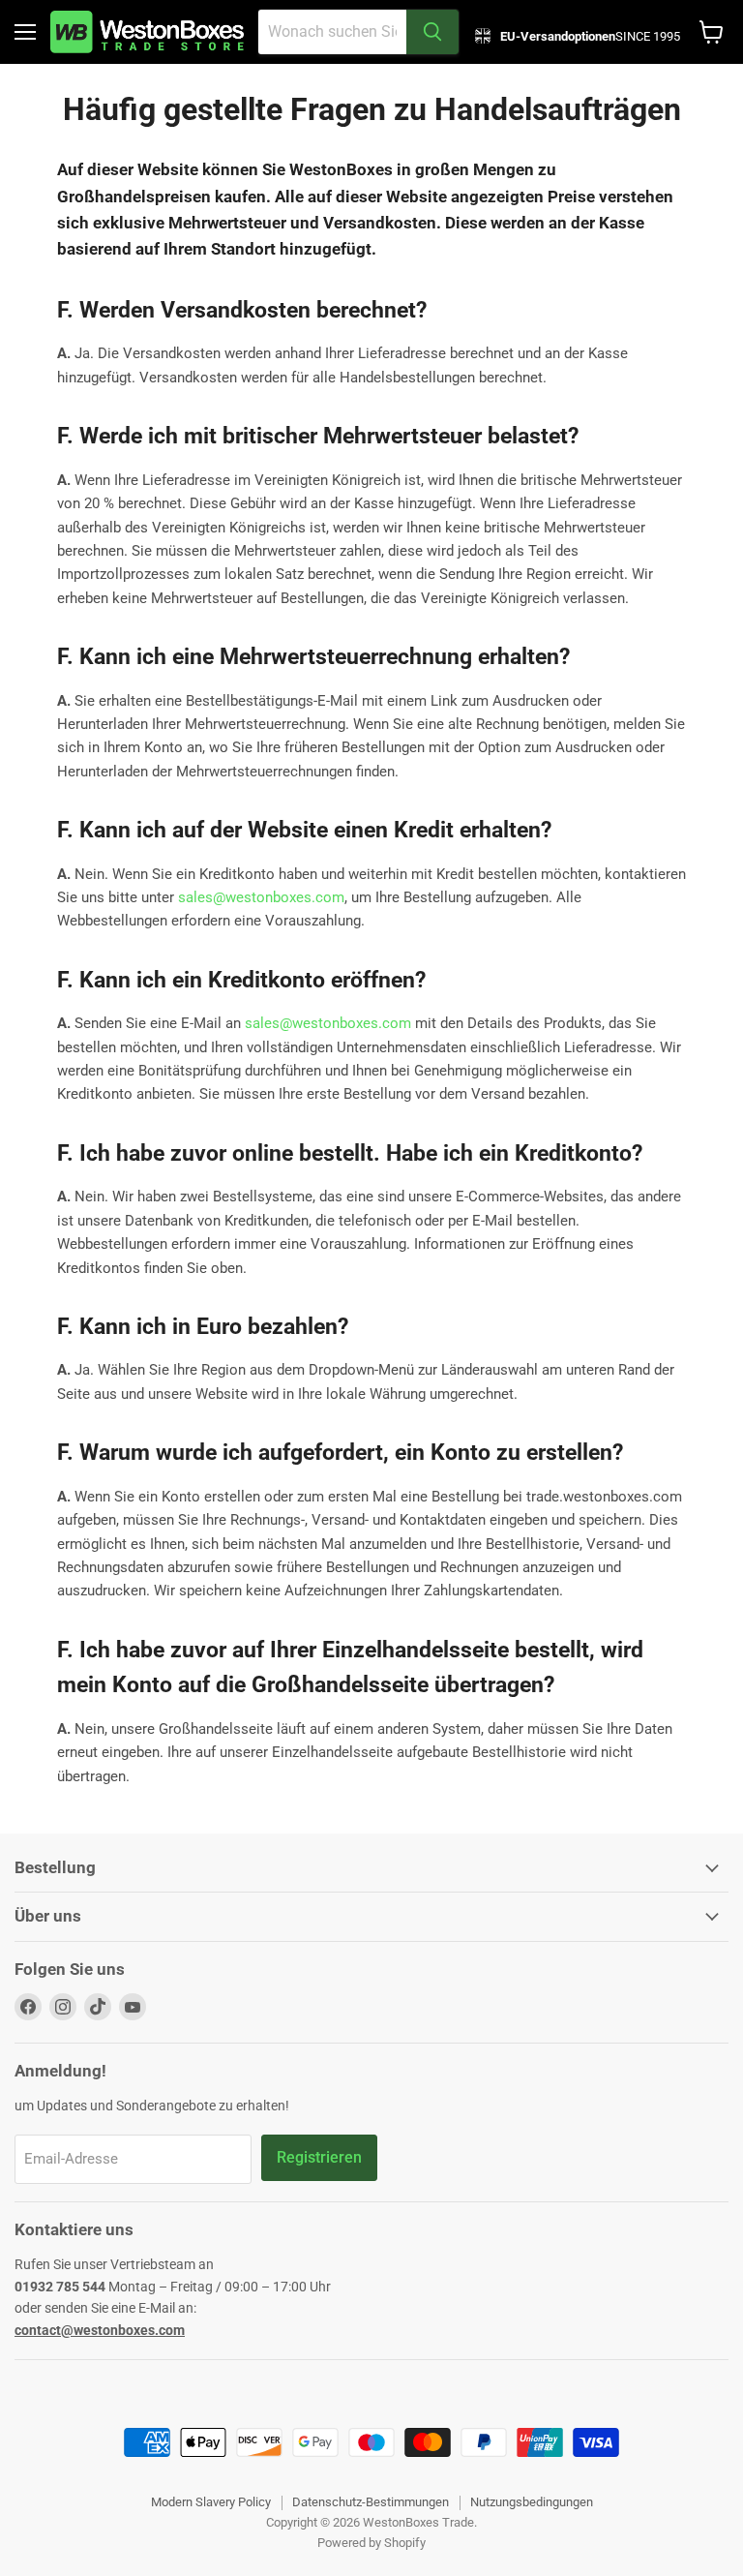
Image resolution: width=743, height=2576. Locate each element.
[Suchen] (432, 32)
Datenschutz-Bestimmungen (371, 2502)
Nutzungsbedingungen (532, 2502)
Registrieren (319, 2157)
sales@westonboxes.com (261, 897)
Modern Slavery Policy (211, 2502)
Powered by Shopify (371, 2543)
